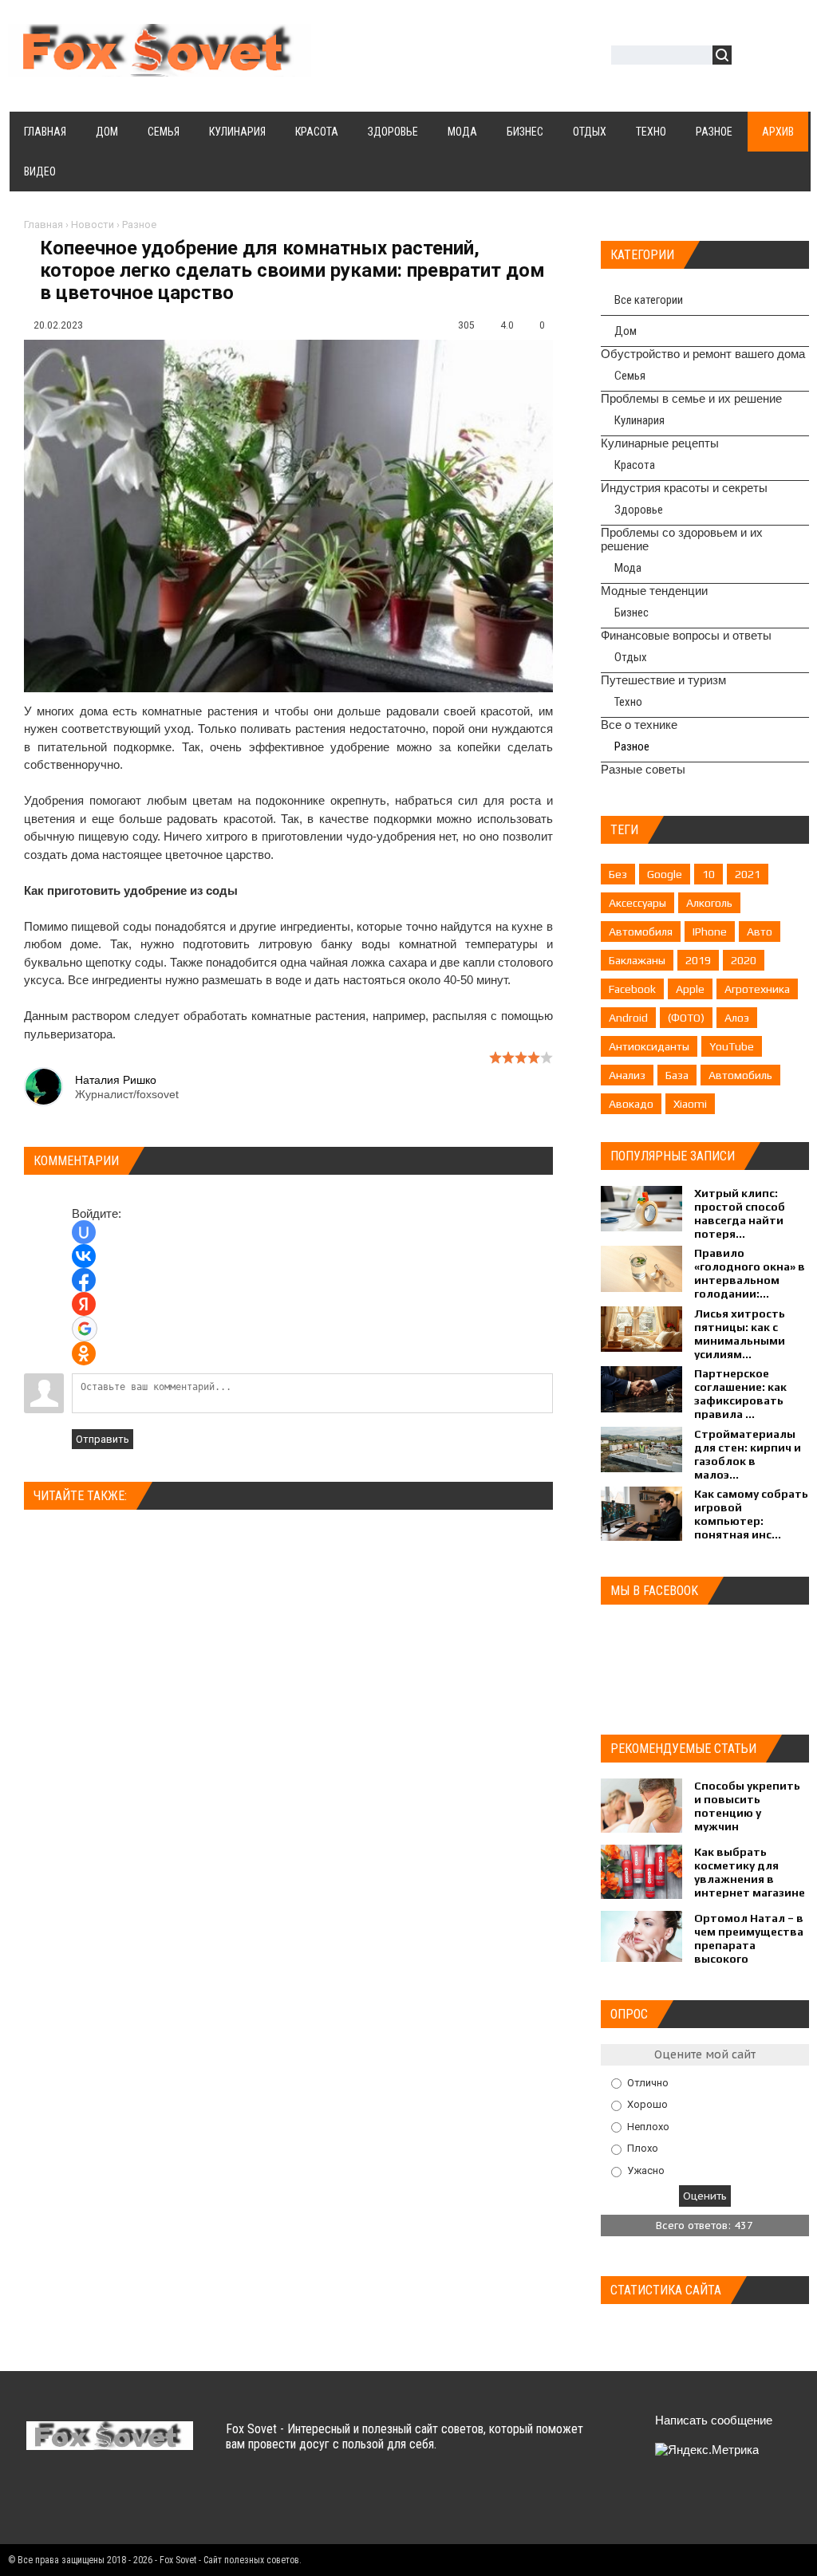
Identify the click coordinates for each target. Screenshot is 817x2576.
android (628, 1018)
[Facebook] (103, 2503)
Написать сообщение (714, 2420)
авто (760, 932)
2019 (698, 960)
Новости (93, 225)
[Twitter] (71, 2503)
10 (708, 874)
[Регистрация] (790, 57)
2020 (744, 960)
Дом (626, 331)
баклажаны (637, 960)
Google (665, 874)
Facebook (632, 989)
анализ (627, 1075)
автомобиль (740, 1075)
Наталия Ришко (116, 1080)
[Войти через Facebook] (84, 1280)
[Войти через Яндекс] (84, 1304)
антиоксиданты (649, 1046)
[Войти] (752, 57)
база (677, 1075)
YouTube (732, 1046)
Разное (139, 225)
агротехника (757, 989)
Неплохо (648, 2126)
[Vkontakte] (40, 2503)
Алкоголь (709, 903)
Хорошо (647, 2104)
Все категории (649, 300)
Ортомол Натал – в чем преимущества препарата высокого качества (749, 1945)
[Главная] (160, 67)
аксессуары (637, 903)
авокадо (631, 1104)
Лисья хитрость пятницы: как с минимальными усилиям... (740, 1334)
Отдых (631, 657)
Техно (628, 702)
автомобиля (641, 932)
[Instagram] (165, 2503)
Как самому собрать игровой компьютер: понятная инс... (751, 1514)
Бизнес (631, 612)
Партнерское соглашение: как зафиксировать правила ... (740, 1394)
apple (690, 989)
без (618, 874)
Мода (628, 568)
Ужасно (646, 2170)
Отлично (648, 2082)
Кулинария (639, 420)
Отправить (103, 1439)
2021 (748, 874)
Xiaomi (690, 1104)
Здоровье (639, 510)
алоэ (737, 1018)
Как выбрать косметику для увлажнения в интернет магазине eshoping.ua (750, 1879)
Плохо (643, 2148)
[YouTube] (134, 2503)
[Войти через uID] (84, 1232)
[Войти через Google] (85, 1329)
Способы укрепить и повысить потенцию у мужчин (747, 1806)
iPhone (710, 932)
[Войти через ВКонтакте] (84, 1256)
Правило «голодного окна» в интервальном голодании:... (750, 1273)
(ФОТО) (686, 1018)
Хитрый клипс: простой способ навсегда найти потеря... (740, 1213)
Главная (43, 225)
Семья (630, 376)
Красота (635, 465)
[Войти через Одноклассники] (84, 1353)
